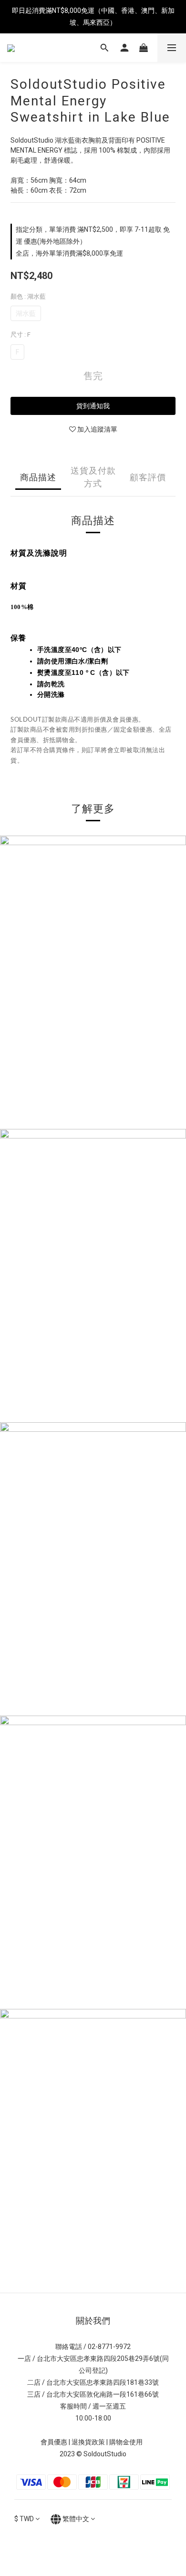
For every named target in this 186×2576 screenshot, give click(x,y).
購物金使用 (127, 2442)
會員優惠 (54, 2442)
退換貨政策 (88, 2442)
